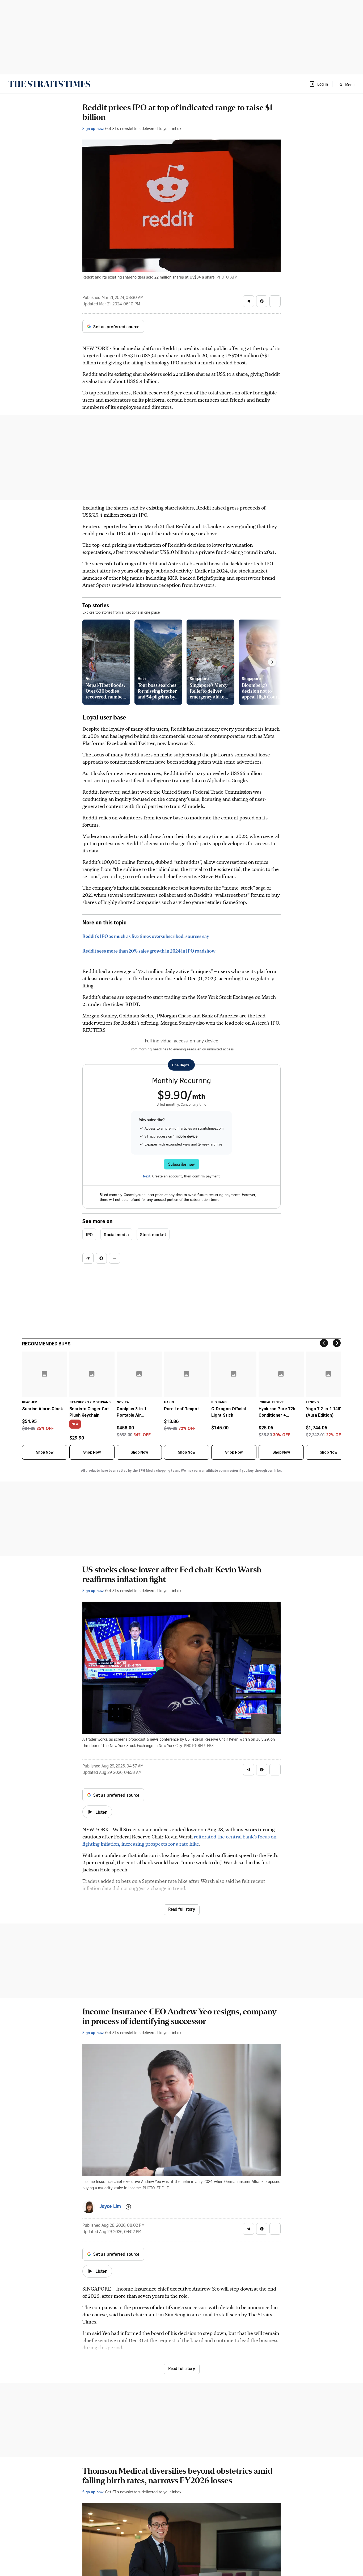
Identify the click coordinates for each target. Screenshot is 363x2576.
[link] (49, 84)
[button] (318, 84)
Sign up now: (93, 128)
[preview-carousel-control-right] (272, 662)
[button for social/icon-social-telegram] (248, 301)
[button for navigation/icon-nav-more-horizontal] (275, 301)
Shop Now (45, 1452)
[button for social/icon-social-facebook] (262, 301)
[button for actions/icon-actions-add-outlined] (128, 2207)
